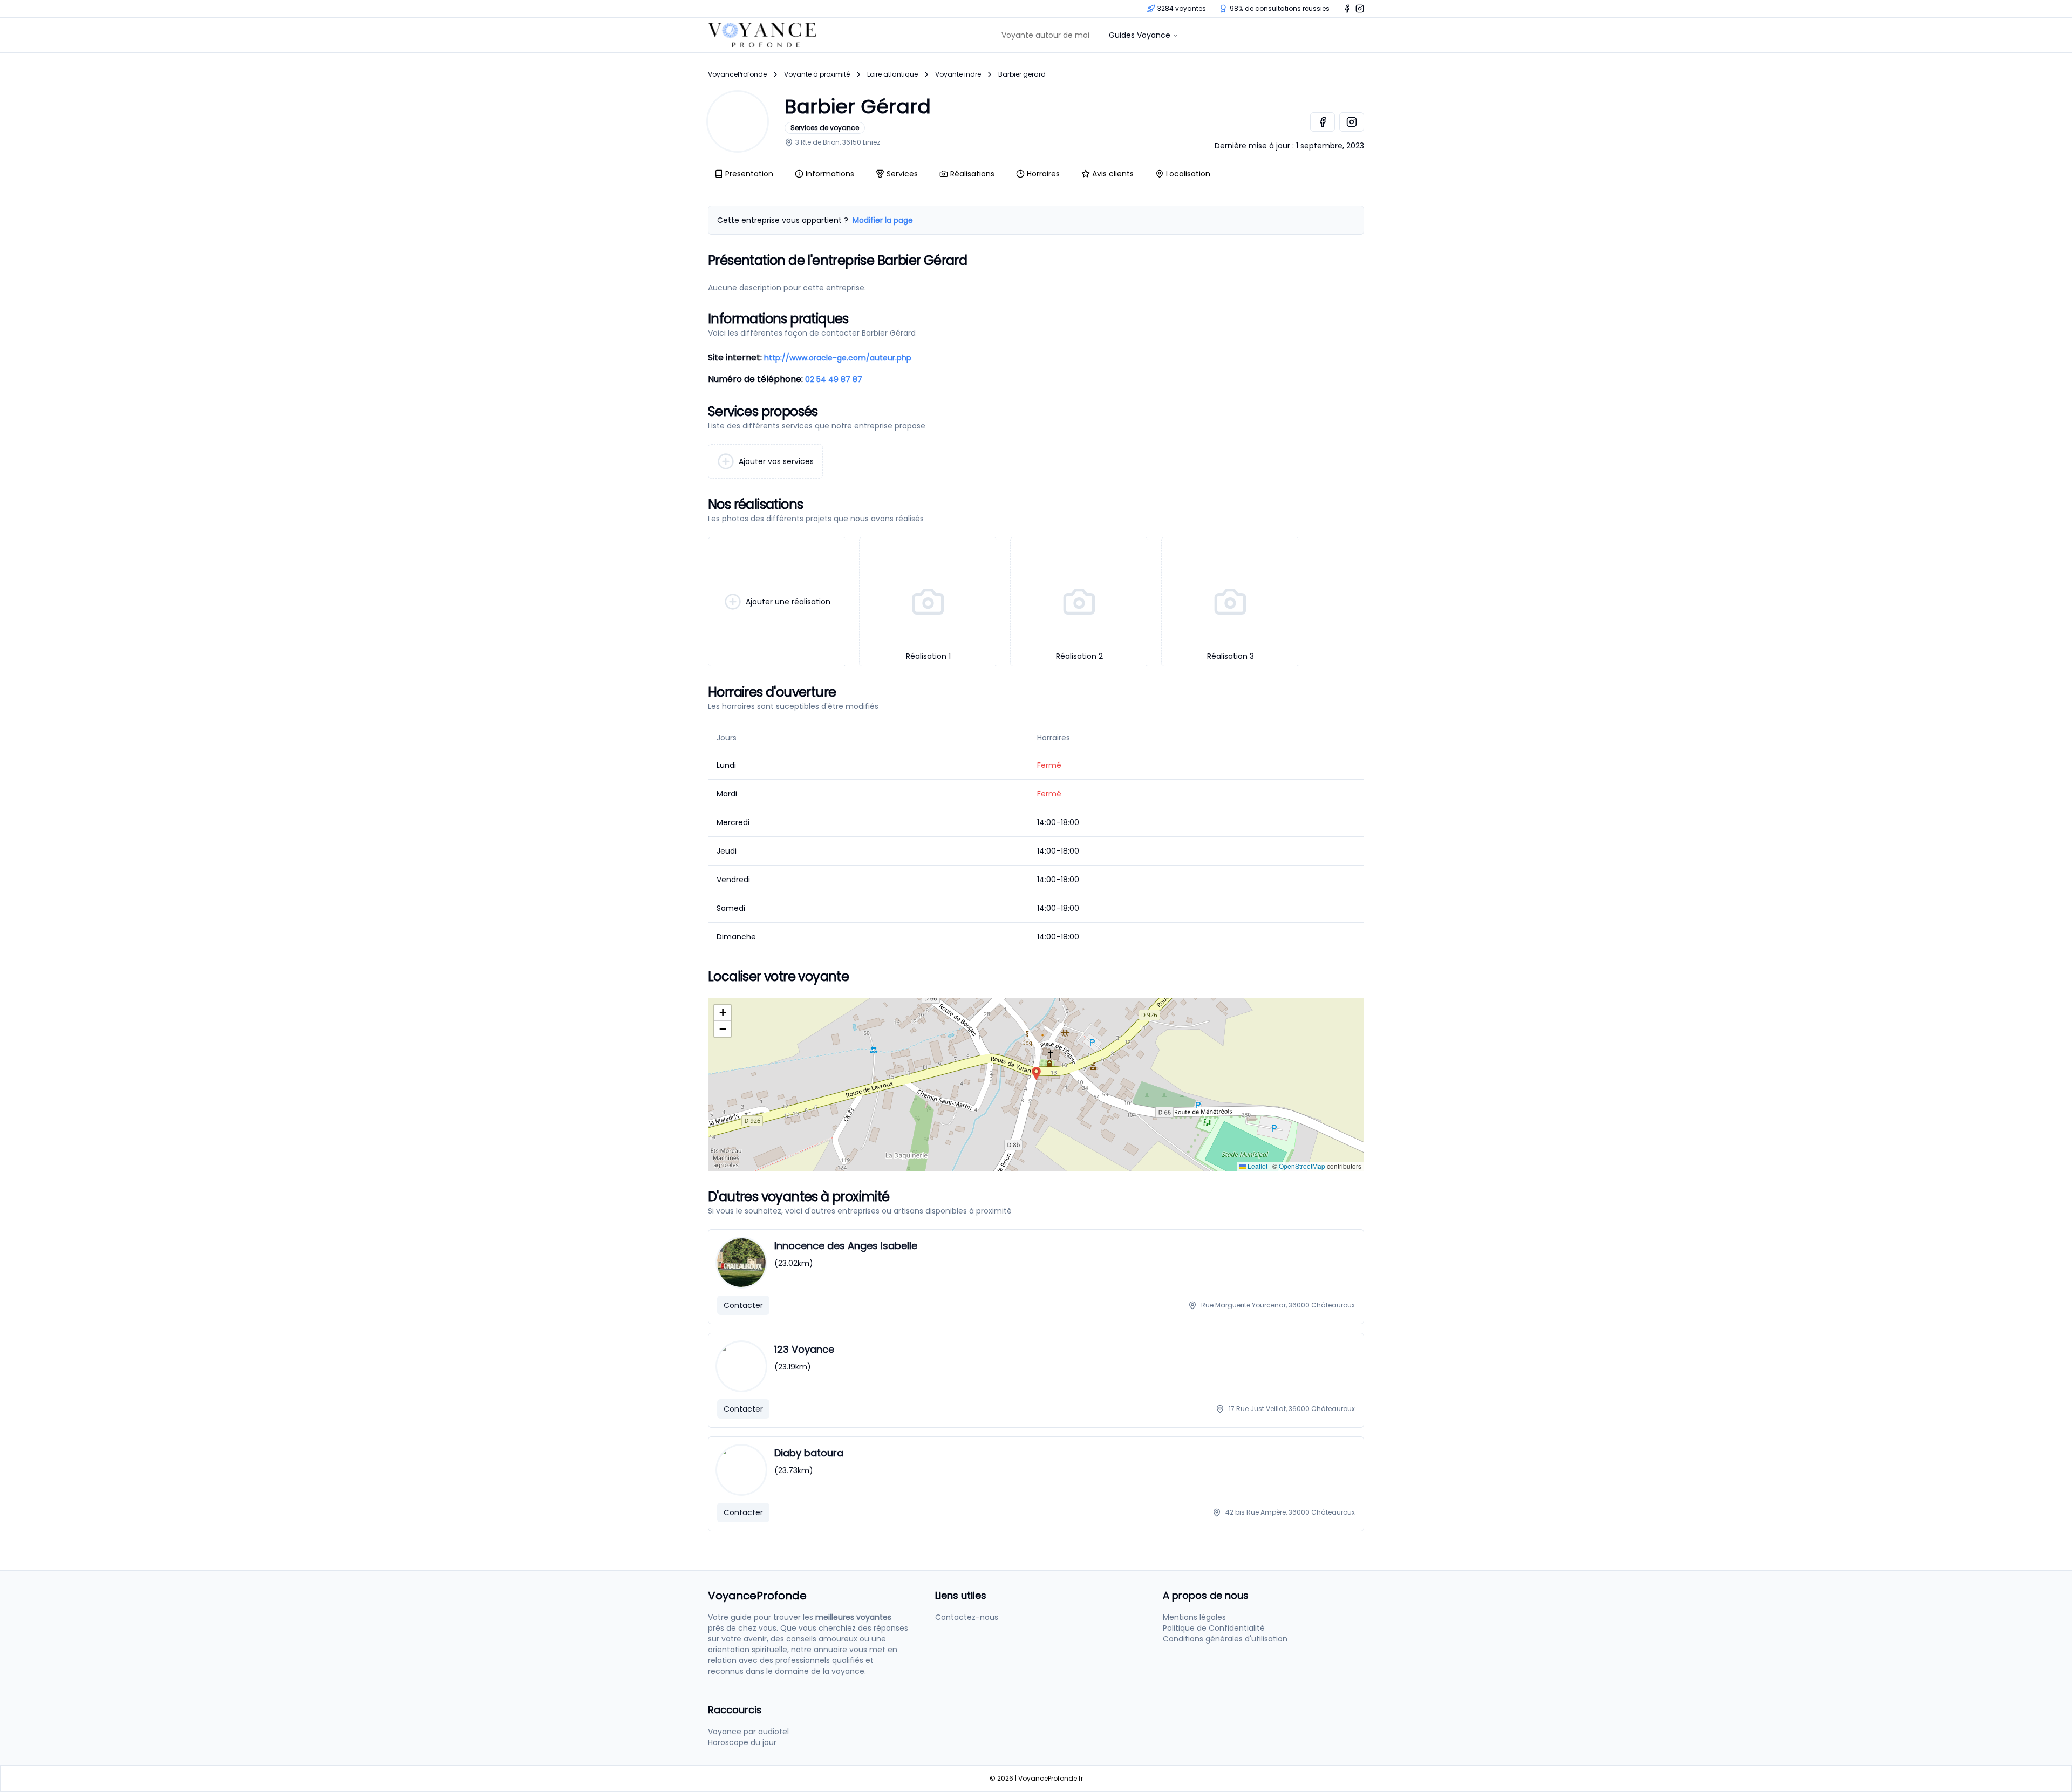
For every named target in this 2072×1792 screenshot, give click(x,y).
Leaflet (1257, 1166)
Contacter (743, 1305)
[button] (1036, 1074)
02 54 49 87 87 (834, 379)
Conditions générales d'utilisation (1225, 1639)
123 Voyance (804, 1349)
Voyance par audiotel (748, 1732)
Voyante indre (958, 74)
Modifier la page (883, 220)
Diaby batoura (809, 1453)
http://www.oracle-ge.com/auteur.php (838, 358)
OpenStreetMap (1302, 1166)
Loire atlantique (892, 74)
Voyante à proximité (817, 74)
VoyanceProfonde (737, 74)
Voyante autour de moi (1045, 35)
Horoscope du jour (742, 1742)
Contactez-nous (967, 1617)
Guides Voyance (1140, 35)
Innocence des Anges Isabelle (846, 1246)
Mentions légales (1194, 1617)
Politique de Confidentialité (1214, 1628)
